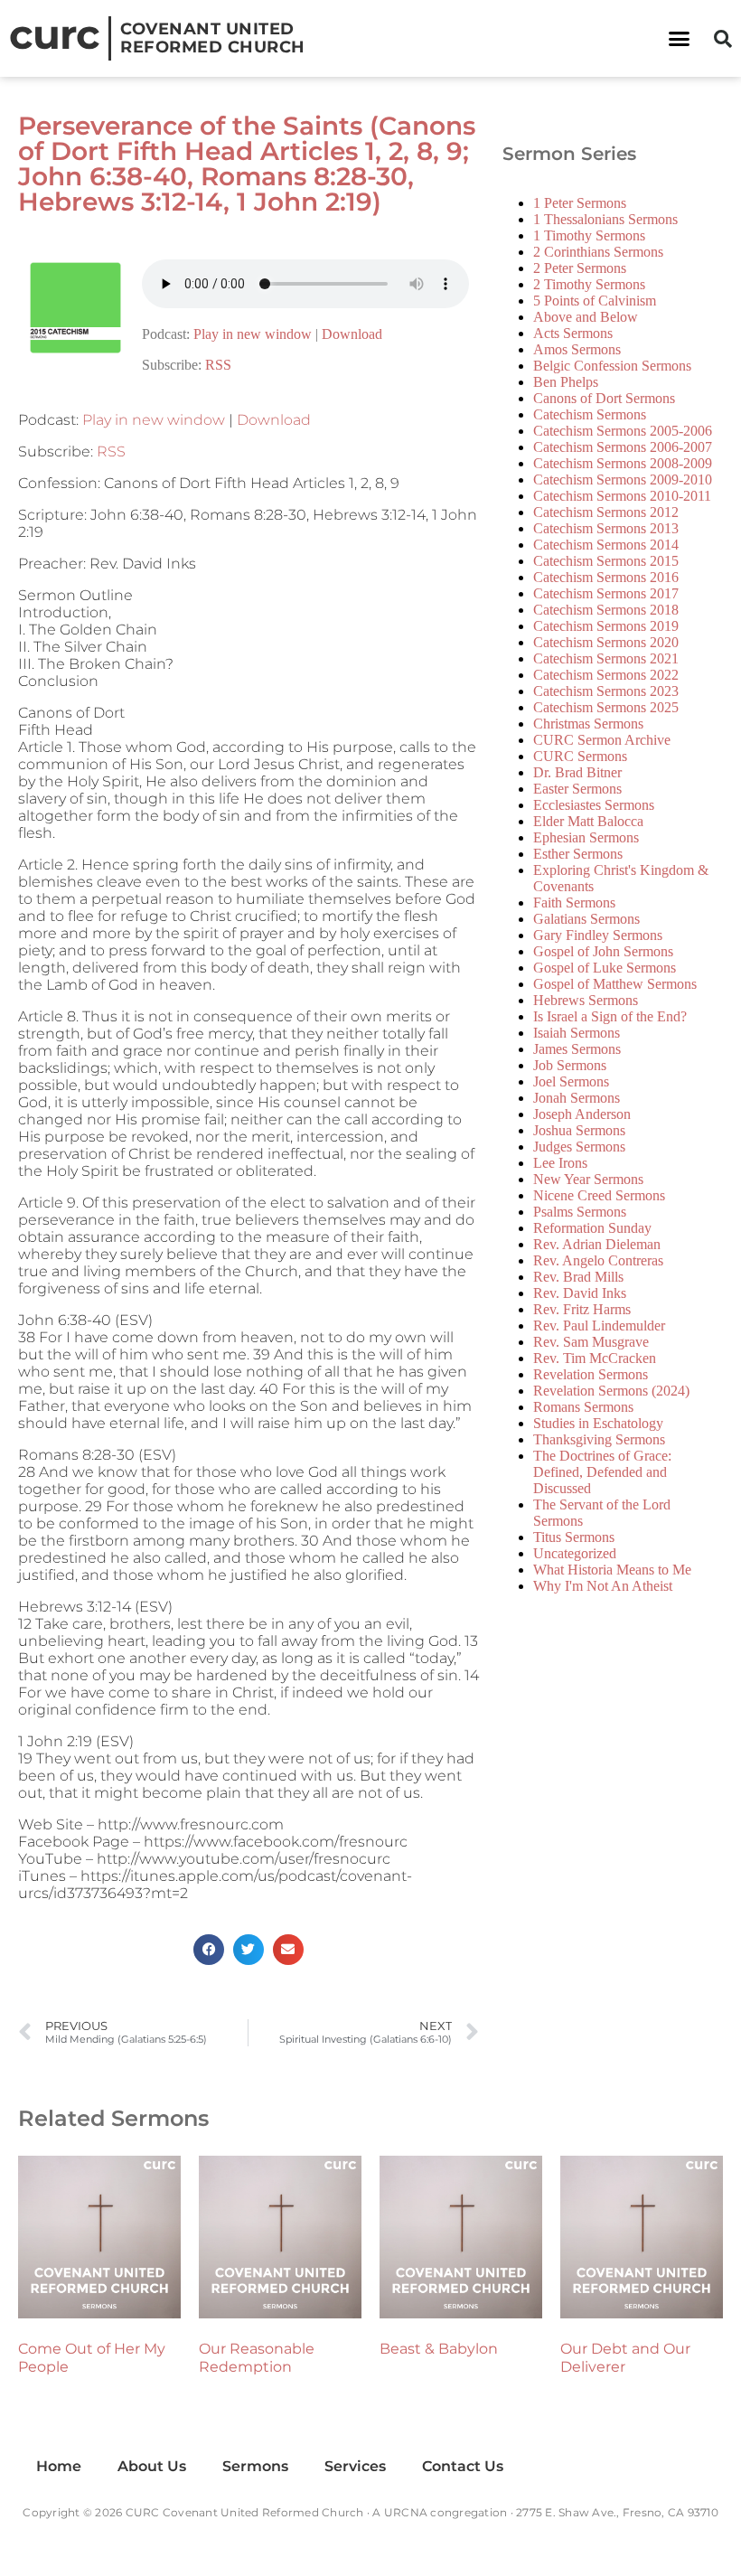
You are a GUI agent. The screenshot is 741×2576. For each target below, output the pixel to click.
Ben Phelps (566, 382)
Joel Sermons (571, 1081)
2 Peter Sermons (580, 268)
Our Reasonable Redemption (257, 2358)
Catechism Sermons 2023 (606, 691)
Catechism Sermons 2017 (606, 593)
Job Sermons (570, 1065)
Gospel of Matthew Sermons (615, 984)
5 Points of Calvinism (595, 301)
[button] (680, 39)
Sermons (255, 2466)
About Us (152, 2466)
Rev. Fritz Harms (582, 1309)
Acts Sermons (573, 333)
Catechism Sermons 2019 (606, 626)
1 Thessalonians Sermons (605, 219)
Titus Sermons (574, 1537)
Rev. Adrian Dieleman (597, 1244)
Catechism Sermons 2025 (606, 707)
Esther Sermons (578, 854)
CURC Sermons (580, 756)
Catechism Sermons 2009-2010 (623, 479)
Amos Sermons (577, 349)
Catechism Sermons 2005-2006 (623, 431)
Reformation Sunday (592, 1228)
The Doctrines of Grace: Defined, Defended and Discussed (602, 1472)
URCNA (406, 2512)
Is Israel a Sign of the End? (610, 1016)
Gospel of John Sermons (603, 951)
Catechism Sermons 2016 (606, 577)
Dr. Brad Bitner (577, 772)
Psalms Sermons (580, 1212)
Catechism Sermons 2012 (606, 512)
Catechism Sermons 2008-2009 (623, 463)
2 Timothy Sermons (589, 284)
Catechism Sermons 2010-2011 (622, 496)
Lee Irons (560, 1163)
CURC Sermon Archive (602, 740)
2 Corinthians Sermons (598, 252)
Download (352, 334)
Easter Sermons (577, 789)
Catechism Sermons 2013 (606, 528)
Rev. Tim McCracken (595, 1358)
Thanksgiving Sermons (599, 1439)
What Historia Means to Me (612, 1570)
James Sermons (577, 1049)
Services (355, 2466)
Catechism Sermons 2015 (606, 561)
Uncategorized (575, 1553)
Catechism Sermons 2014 (606, 545)
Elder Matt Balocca (588, 821)
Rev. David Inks (580, 1293)
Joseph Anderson (582, 1114)
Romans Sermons (583, 1407)
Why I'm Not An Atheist (603, 1586)
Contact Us (463, 2466)
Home (59, 2466)
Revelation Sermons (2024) (611, 1391)
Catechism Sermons (590, 414)
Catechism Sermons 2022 (606, 675)
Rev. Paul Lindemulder (599, 1326)
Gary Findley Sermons (598, 935)
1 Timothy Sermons (589, 235)
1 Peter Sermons (580, 203)
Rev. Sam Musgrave (591, 1342)
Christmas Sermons (588, 724)
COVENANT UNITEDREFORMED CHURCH (213, 38)
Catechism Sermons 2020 (606, 642)
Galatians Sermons (586, 919)
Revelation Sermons (591, 1374)
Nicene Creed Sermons (599, 1195)
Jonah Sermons (577, 1098)
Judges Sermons (579, 1147)
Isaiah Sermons (577, 1033)
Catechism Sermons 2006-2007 (623, 447)
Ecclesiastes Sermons (594, 805)
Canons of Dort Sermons (604, 398)
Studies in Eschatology (598, 1423)
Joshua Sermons (579, 1130)
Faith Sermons (574, 903)
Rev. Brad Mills (578, 1277)
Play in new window (253, 334)
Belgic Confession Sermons (612, 366)
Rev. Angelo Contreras (598, 1260)
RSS (218, 365)
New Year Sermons (588, 1179)
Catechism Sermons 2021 (606, 658)
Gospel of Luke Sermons (605, 968)
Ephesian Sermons (586, 837)
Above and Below (586, 317)
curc (54, 34)
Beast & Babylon (439, 2349)
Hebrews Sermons (586, 1000)
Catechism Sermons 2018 (606, 610)
